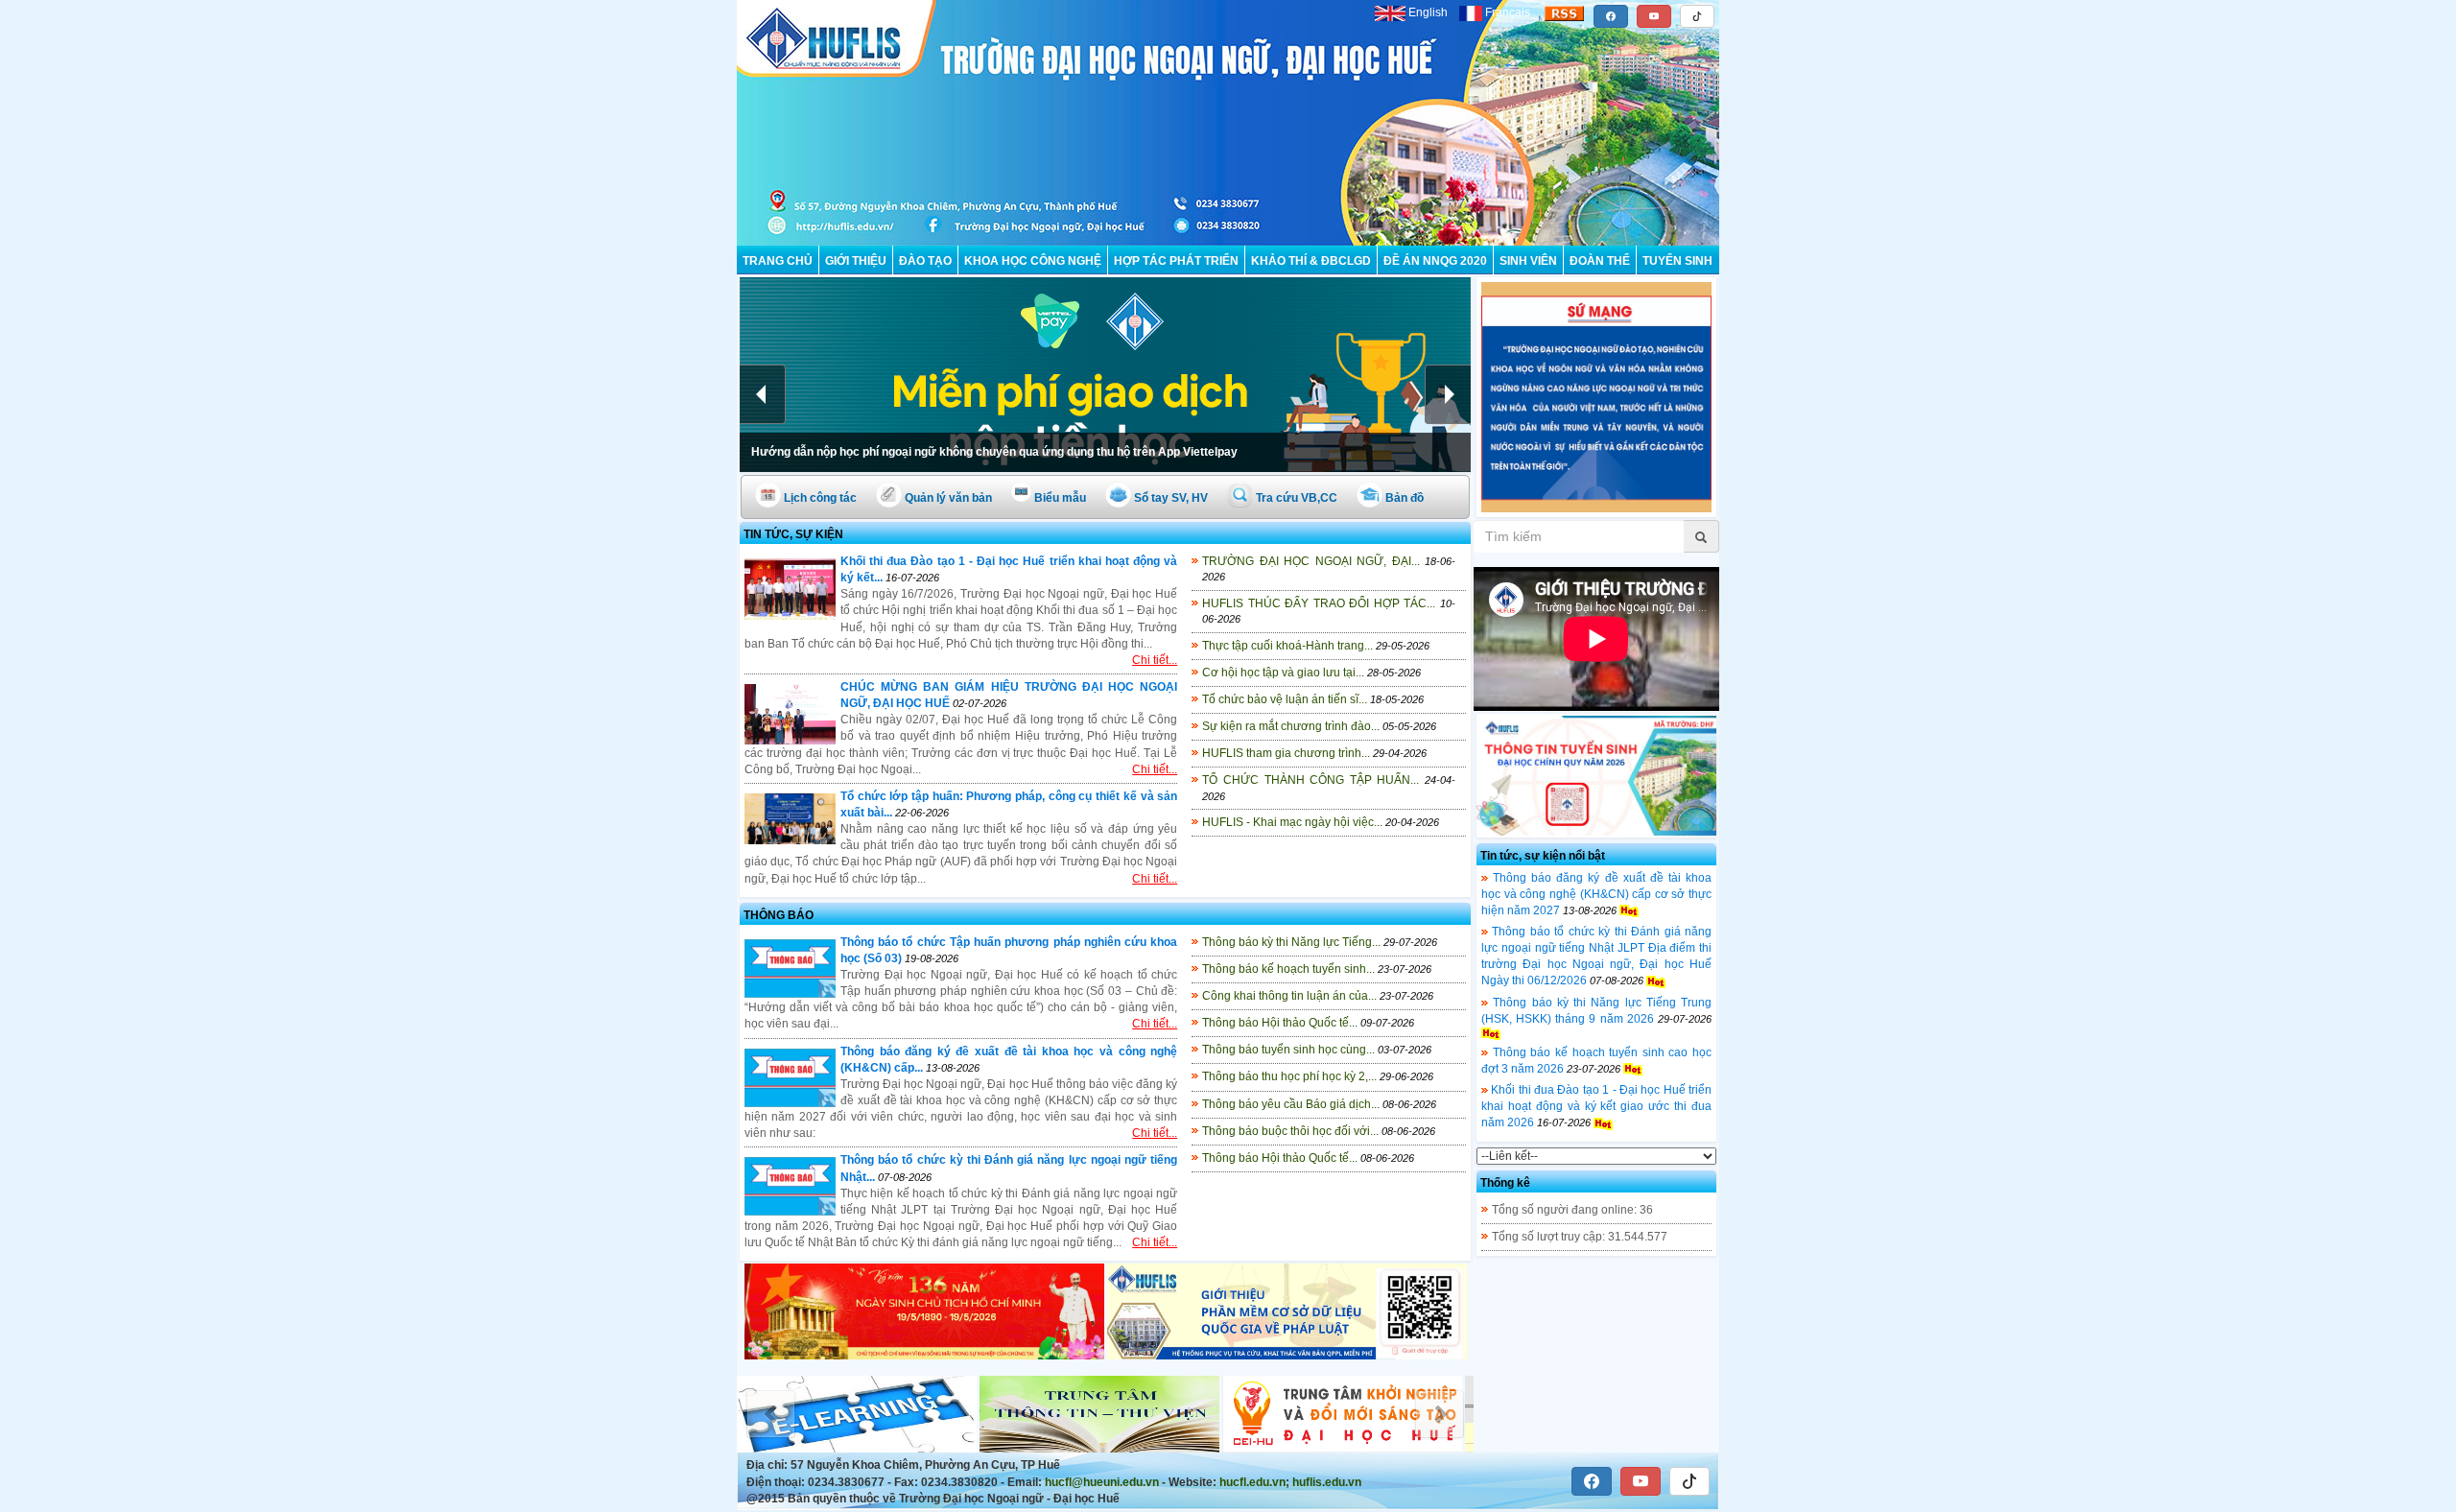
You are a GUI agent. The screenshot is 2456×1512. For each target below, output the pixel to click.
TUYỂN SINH (1677, 261)
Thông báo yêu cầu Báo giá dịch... (1291, 1104)
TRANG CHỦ (778, 261)
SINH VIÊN (1528, 261)
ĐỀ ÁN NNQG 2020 (1435, 261)
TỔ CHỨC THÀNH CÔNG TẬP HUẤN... (1311, 780)
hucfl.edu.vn (1252, 1482)
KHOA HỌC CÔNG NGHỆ (1033, 261)
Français (1508, 12)
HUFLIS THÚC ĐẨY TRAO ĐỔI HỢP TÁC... (1319, 603)
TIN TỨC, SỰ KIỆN (793, 534)
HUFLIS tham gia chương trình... (1286, 753)
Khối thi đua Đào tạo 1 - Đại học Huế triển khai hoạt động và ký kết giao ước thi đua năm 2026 (1596, 1106)
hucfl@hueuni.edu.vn (1102, 1482)
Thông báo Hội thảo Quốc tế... (1280, 1023)
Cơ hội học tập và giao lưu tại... (1283, 673)
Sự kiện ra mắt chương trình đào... (1291, 726)
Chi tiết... (1155, 660)
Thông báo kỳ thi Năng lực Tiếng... (1291, 942)
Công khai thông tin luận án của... (1289, 996)
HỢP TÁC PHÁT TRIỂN (1176, 261)
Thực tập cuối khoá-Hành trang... (1287, 646)
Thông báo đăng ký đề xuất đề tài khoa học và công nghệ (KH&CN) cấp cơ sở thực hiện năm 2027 (1596, 894)
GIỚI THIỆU (856, 261)
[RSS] (1564, 12)
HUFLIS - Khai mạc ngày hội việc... (1292, 822)
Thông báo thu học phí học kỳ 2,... (1289, 1076)
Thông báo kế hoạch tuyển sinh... (1288, 969)
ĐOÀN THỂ (1600, 261)
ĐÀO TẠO (925, 261)
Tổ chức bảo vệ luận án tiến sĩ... (1285, 699)
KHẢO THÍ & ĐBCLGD (1311, 261)
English (1428, 12)
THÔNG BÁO (779, 915)
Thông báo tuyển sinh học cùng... (1288, 1050)
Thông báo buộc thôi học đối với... (1290, 1131)
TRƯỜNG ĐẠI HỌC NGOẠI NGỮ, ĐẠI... (1311, 561)
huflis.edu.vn (1327, 1482)
